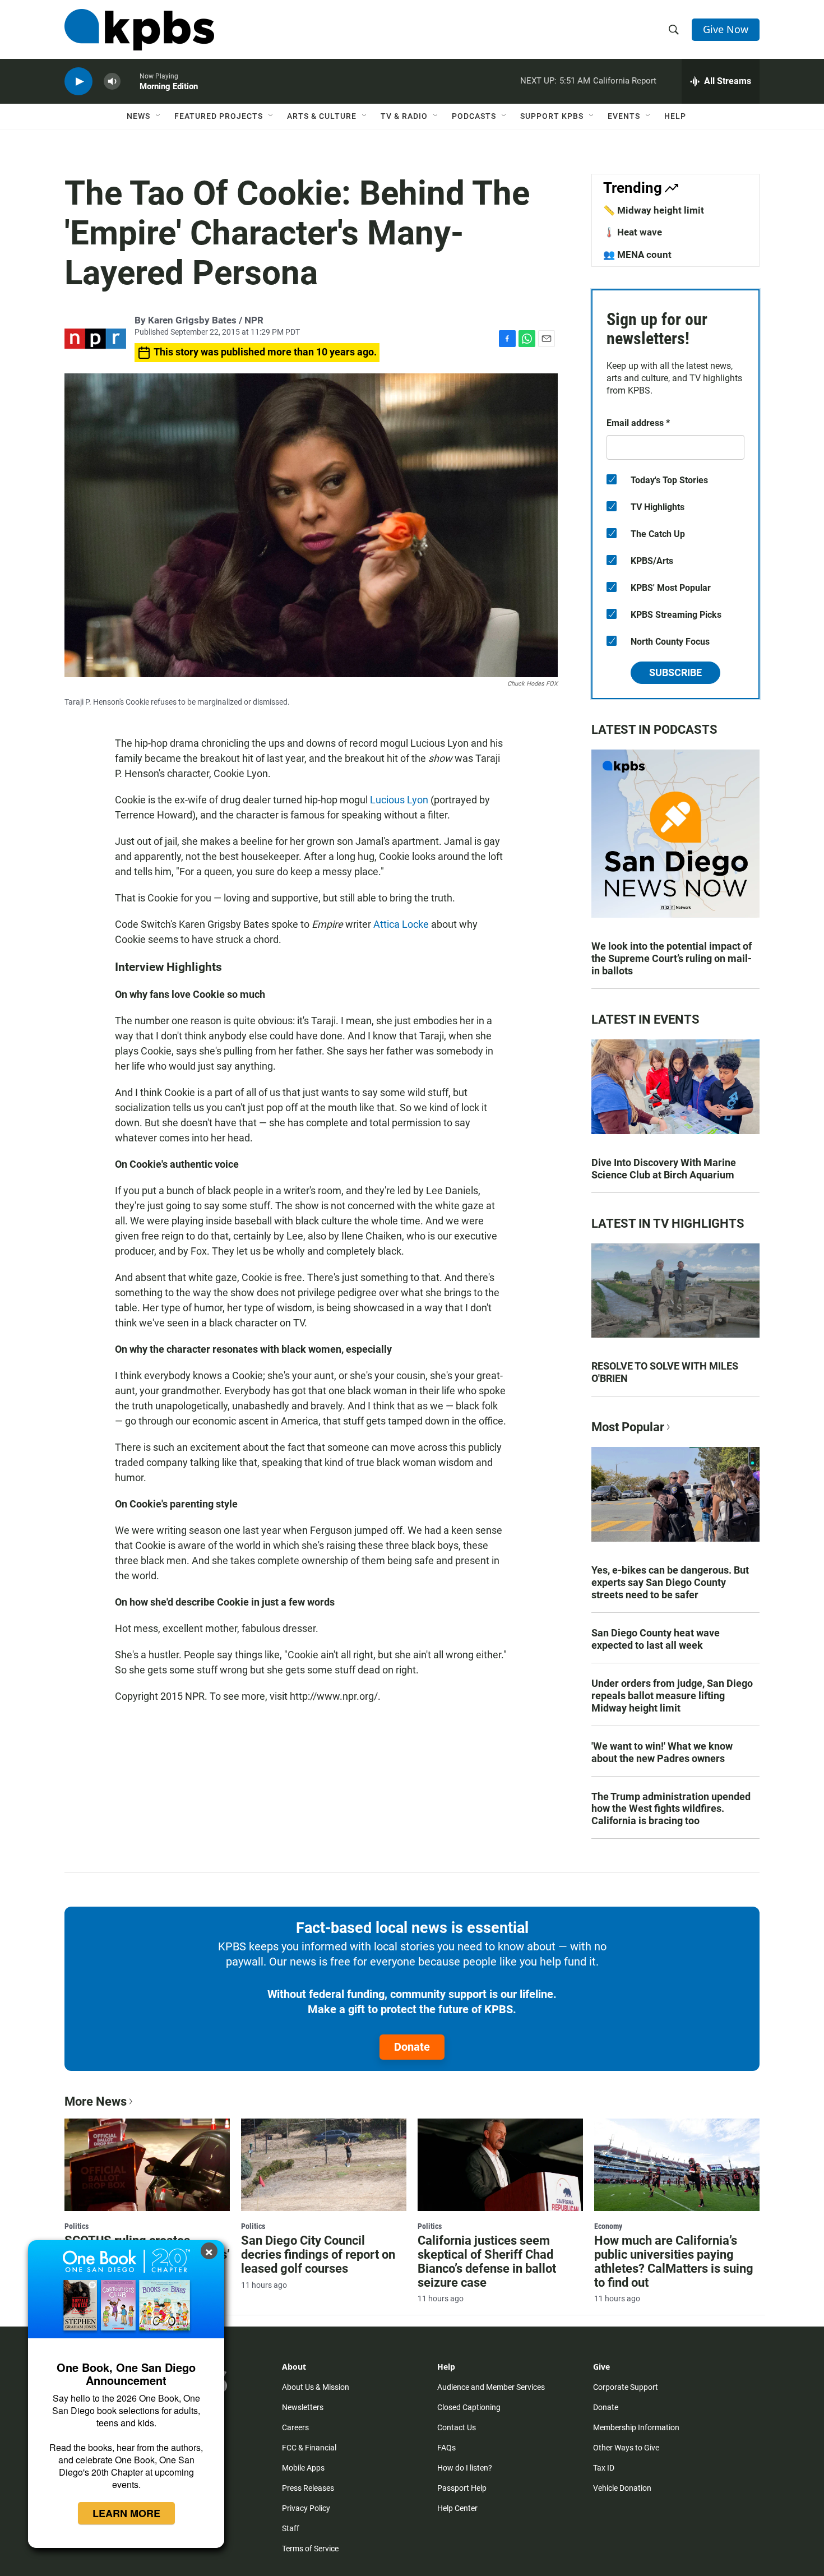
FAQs (446, 2448)
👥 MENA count (637, 255)
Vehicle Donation (622, 2488)
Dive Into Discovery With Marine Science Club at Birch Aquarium (664, 1169)
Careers (295, 2427)
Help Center (457, 2508)
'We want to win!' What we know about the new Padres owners (662, 1752)
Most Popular (628, 1427)
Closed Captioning (469, 2407)
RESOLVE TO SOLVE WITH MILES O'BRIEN (665, 1372)
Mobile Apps (303, 2468)
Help (675, 116)
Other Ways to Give (626, 2448)
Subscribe (675, 672)
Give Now (726, 29)
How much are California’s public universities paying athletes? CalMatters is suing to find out (674, 2261)
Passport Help (462, 2488)
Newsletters (303, 2407)
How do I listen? (465, 2468)
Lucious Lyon (399, 800)
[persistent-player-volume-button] (112, 82)
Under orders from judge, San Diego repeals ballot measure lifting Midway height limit (672, 1696)
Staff (291, 2528)
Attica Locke (401, 924)
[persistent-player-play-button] (78, 82)
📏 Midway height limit (654, 210)
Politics (77, 2226)
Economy (608, 2226)
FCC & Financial (309, 2448)
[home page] (139, 30)
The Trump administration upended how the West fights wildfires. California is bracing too (671, 1809)
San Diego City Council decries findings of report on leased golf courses (318, 2254)
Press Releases (308, 2488)
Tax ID (604, 2468)
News (138, 116)
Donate (412, 2047)
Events (624, 116)
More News (96, 2101)
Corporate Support (626, 2387)
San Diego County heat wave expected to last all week (656, 1639)
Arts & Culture (322, 116)
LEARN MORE (126, 2513)
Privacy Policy (306, 2508)
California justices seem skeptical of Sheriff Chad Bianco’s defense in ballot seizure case (487, 2261)
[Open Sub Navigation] (159, 116)
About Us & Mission (316, 2387)
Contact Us (457, 2427)
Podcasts (474, 116)
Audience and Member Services (491, 2387)
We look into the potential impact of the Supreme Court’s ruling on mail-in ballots (672, 958)
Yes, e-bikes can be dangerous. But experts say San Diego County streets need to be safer (670, 1582)
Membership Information (636, 2427)
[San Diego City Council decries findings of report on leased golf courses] (324, 2165)
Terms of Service (310, 2549)
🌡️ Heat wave (633, 232)
